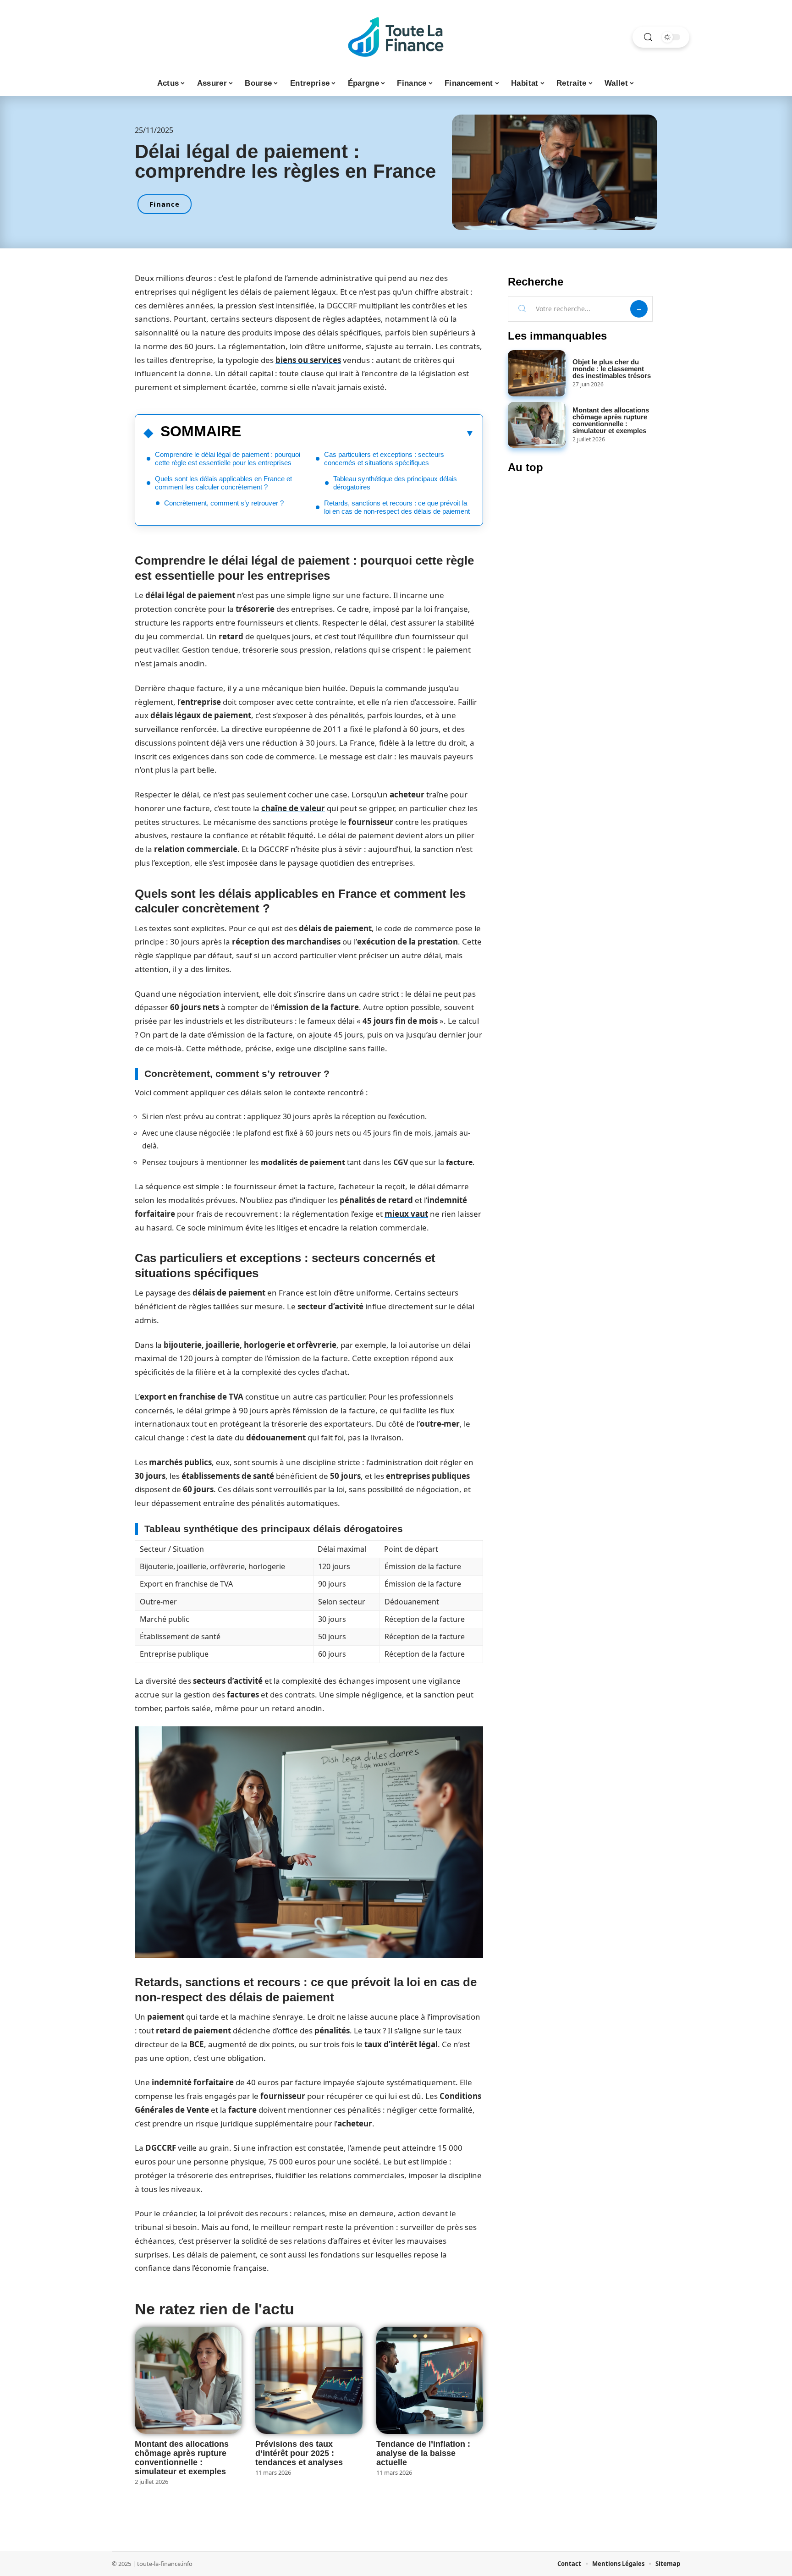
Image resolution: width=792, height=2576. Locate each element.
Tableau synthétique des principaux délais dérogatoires (395, 483)
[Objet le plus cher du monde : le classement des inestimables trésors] (537, 373)
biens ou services (308, 360)
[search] (648, 37)
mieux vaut (406, 1214)
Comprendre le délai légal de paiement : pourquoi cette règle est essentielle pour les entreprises (228, 459)
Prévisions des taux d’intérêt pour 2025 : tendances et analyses (299, 2453)
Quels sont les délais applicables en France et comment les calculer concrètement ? (223, 483)
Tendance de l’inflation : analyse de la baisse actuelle (423, 2453)
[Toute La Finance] (396, 37)
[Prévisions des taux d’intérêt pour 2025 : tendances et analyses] (309, 2380)
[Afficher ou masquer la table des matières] (358, 433)
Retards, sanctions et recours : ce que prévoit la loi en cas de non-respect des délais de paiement (397, 507)
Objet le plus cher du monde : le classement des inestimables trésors (612, 369)
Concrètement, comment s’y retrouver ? (224, 503)
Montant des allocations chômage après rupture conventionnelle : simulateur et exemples (182, 2458)
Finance (165, 204)
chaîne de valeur (293, 808)
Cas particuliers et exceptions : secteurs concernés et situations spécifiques (384, 459)
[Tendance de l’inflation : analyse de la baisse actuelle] (430, 2380)
